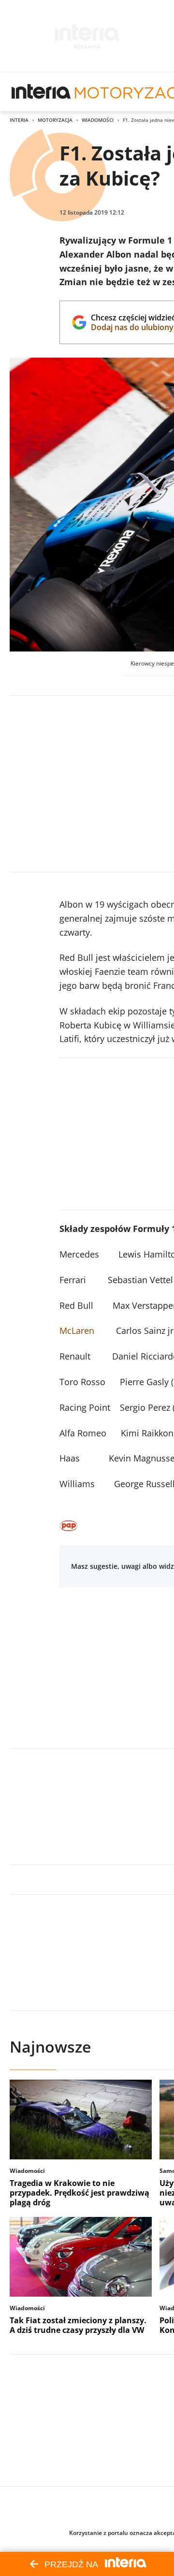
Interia (19, 120)
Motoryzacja (55, 120)
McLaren (77, 1331)
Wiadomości (98, 120)
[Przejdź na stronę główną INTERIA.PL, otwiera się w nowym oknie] (41, 92)
